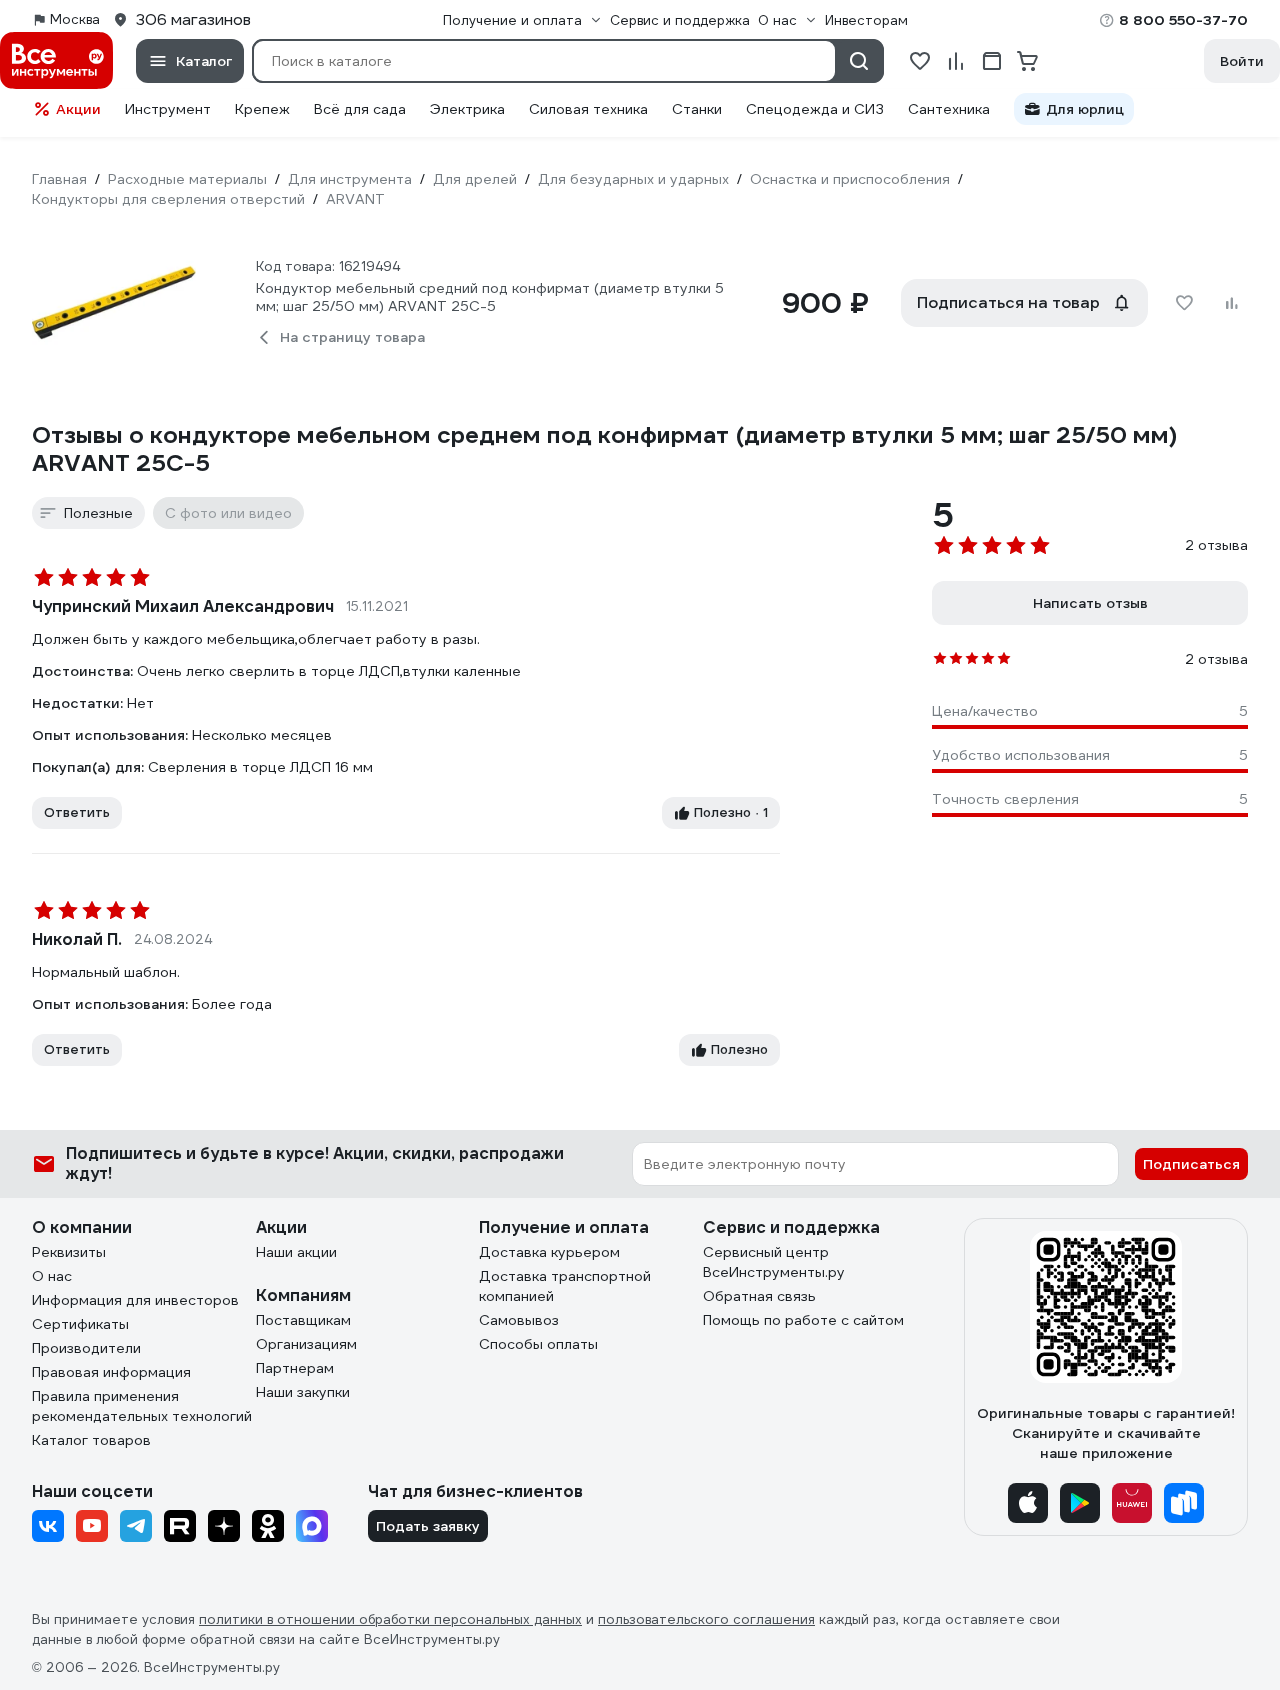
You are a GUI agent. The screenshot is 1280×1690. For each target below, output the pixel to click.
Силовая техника (588, 109)
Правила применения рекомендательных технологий (142, 1406)
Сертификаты (80, 1324)
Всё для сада (360, 109)
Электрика (467, 109)
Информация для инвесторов (135, 1300)
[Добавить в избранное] (1184, 303)
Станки (697, 109)
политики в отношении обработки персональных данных (390, 1619)
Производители (86, 1348)
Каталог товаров (91, 1440)
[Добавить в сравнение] (1232, 303)
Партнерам (295, 1368)
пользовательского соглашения (706, 1619)
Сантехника (949, 109)
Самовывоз (519, 1320)
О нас (52, 1276)
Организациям (306, 1344)
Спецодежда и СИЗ (815, 109)
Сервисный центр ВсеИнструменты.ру (774, 1262)
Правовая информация (111, 1372)
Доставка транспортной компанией (565, 1286)
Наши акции (296, 1252)
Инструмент (168, 109)
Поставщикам (303, 1320)
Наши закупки (303, 1392)
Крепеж (262, 109)
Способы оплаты (538, 1344)
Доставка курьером (549, 1252)
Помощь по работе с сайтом (803, 1320)
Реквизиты (69, 1252)
